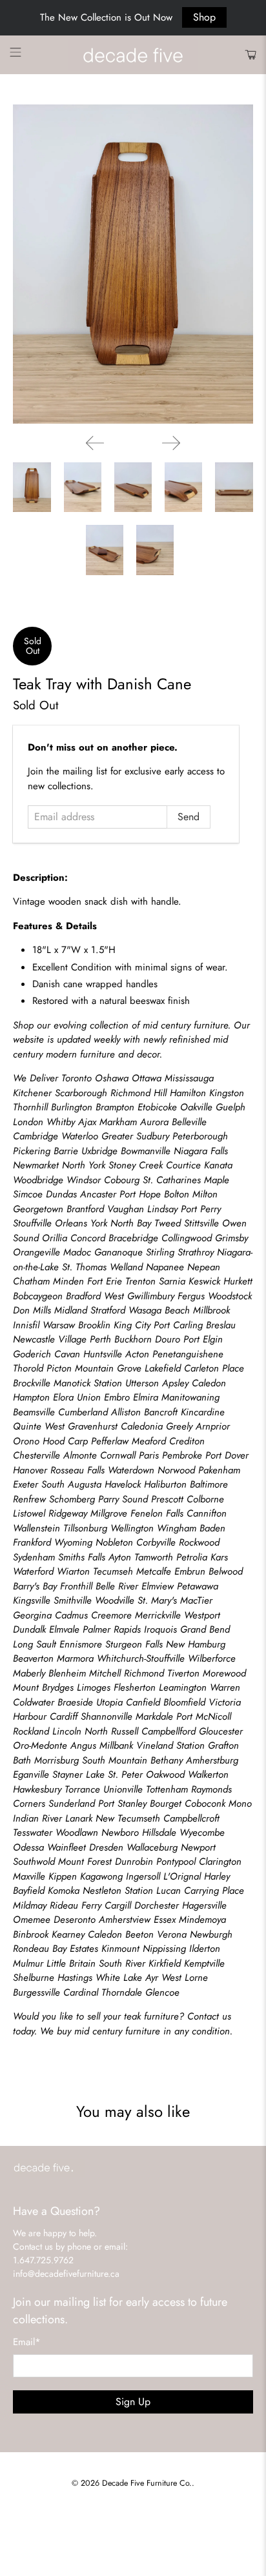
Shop (204, 17)
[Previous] (95, 443)
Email (27, 2342)
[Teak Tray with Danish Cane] (133, 264)
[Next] (171, 443)
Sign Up (133, 2402)
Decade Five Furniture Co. (147, 2483)
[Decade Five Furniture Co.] (133, 55)
